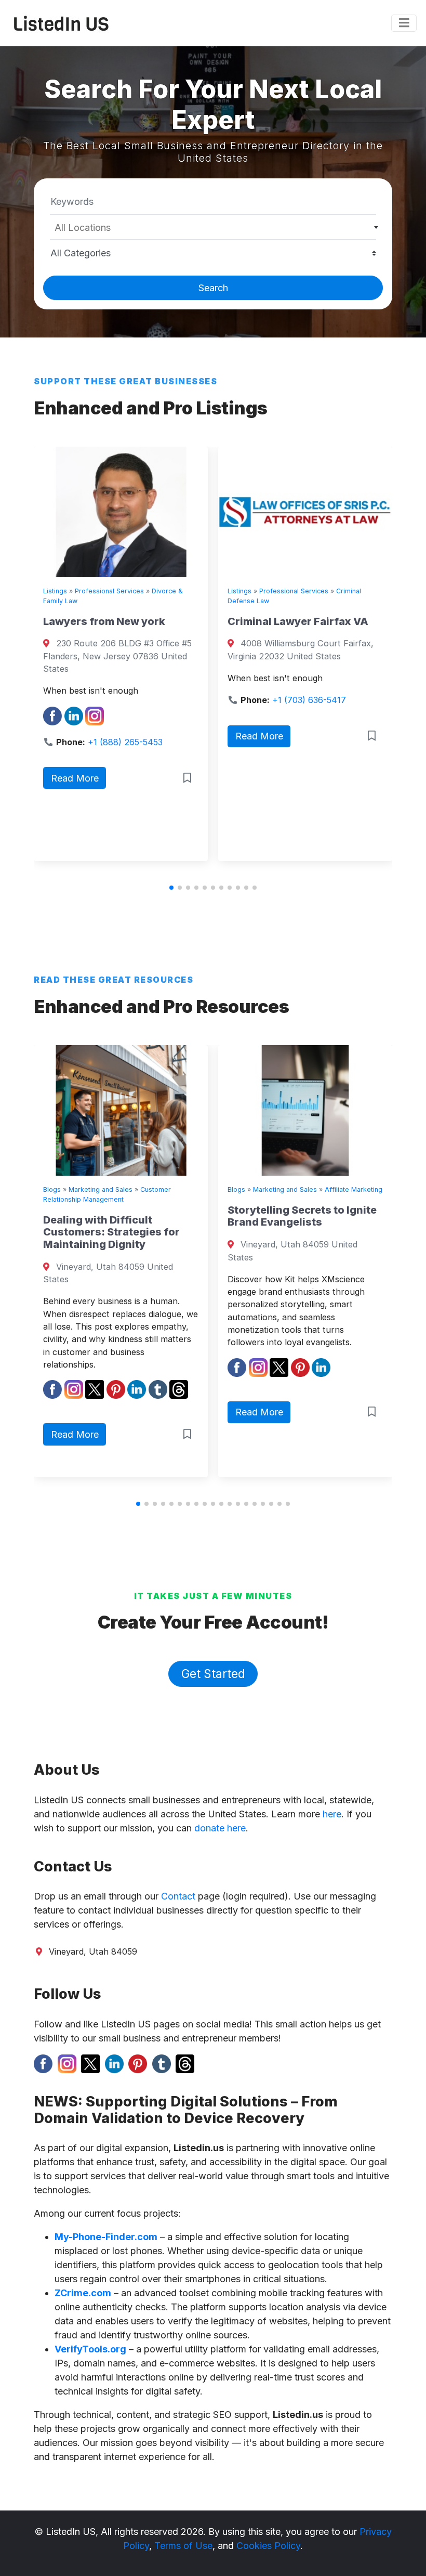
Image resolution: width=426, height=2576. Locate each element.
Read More (110, 736)
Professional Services (144, 591)
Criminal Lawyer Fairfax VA (148, 621)
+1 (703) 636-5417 (160, 700)
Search (213, 288)
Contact (178, 1896)
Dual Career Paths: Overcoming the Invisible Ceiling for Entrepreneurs (348, 1232)
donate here (220, 1828)
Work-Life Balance (336, 1189)
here (332, 1814)
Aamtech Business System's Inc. (337, 618)
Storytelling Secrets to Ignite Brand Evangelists (172, 1216)
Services (351, 591)
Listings (90, 591)
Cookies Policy (268, 2546)
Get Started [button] (213, 1674)
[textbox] (213, 228)
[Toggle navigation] (404, 23)
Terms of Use (183, 2546)
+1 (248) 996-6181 (344, 744)
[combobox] (213, 227)
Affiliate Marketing (224, 1189)
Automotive (312, 591)
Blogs (106, 1189)
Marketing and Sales (155, 1189)
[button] (171, 888)
